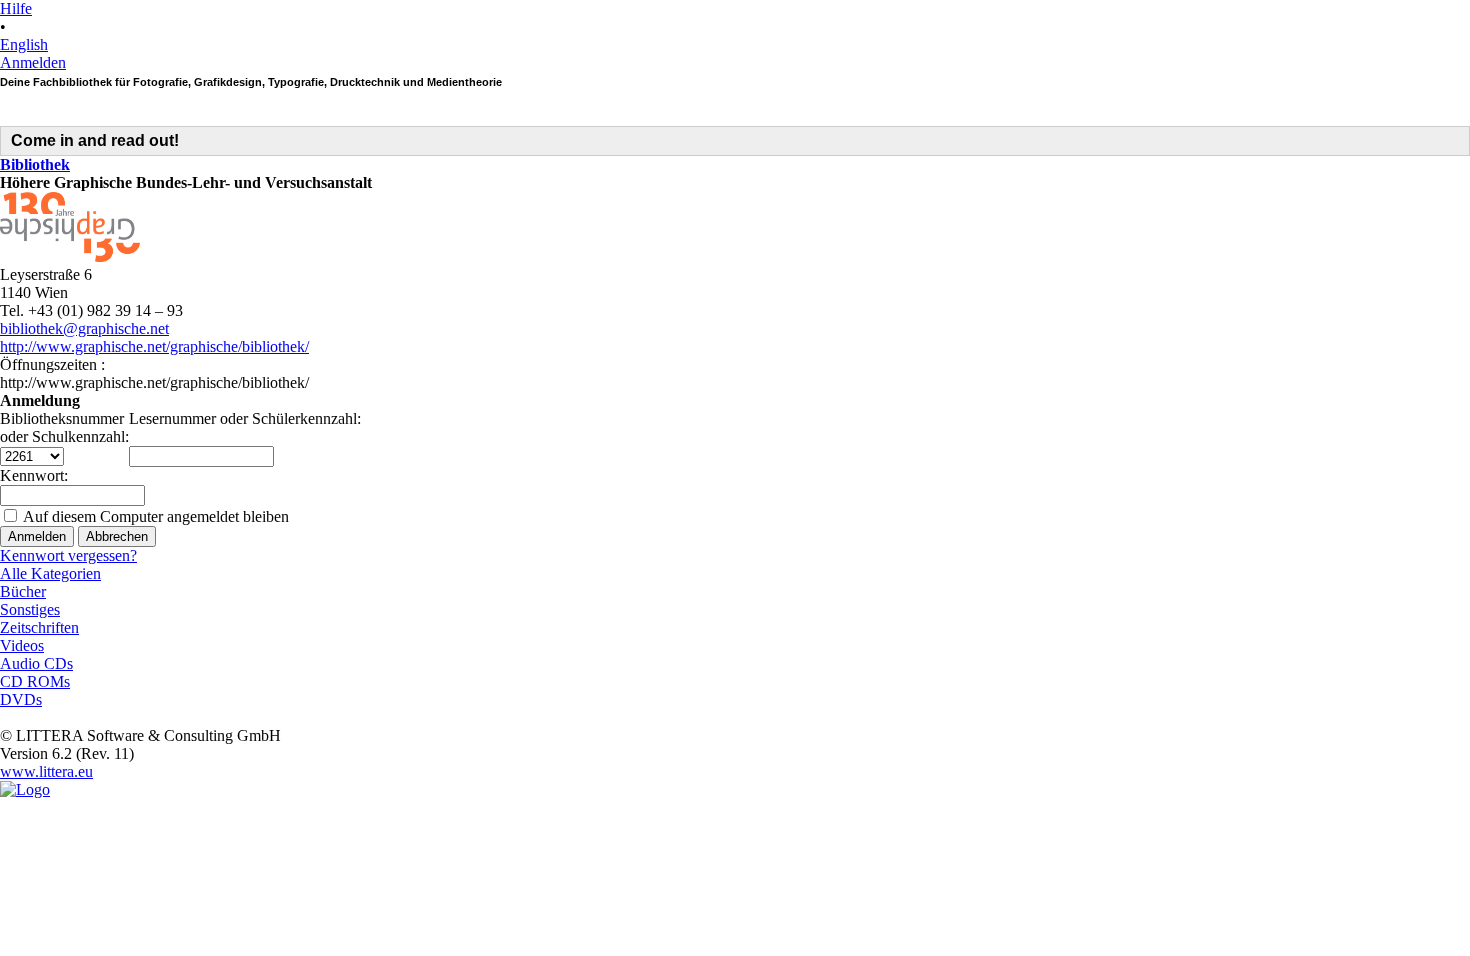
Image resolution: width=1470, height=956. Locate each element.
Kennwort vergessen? (68, 555)
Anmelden (33, 62)
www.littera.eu (46, 771)
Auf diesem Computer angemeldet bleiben (156, 516)
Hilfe (16, 8)
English (24, 44)
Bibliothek (35, 164)
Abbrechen (117, 536)
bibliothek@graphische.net (84, 328)
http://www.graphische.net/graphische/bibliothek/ (154, 346)
